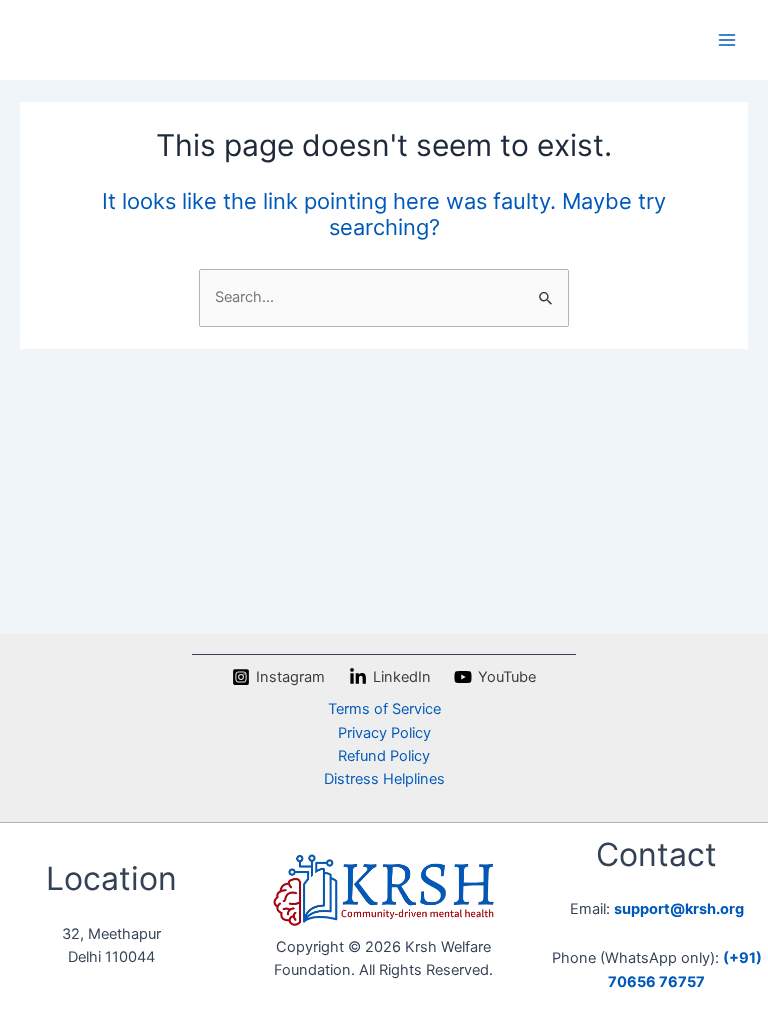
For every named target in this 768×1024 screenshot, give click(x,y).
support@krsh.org (679, 909)
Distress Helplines (384, 779)
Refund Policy (384, 756)
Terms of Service (384, 709)
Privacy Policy (384, 733)
